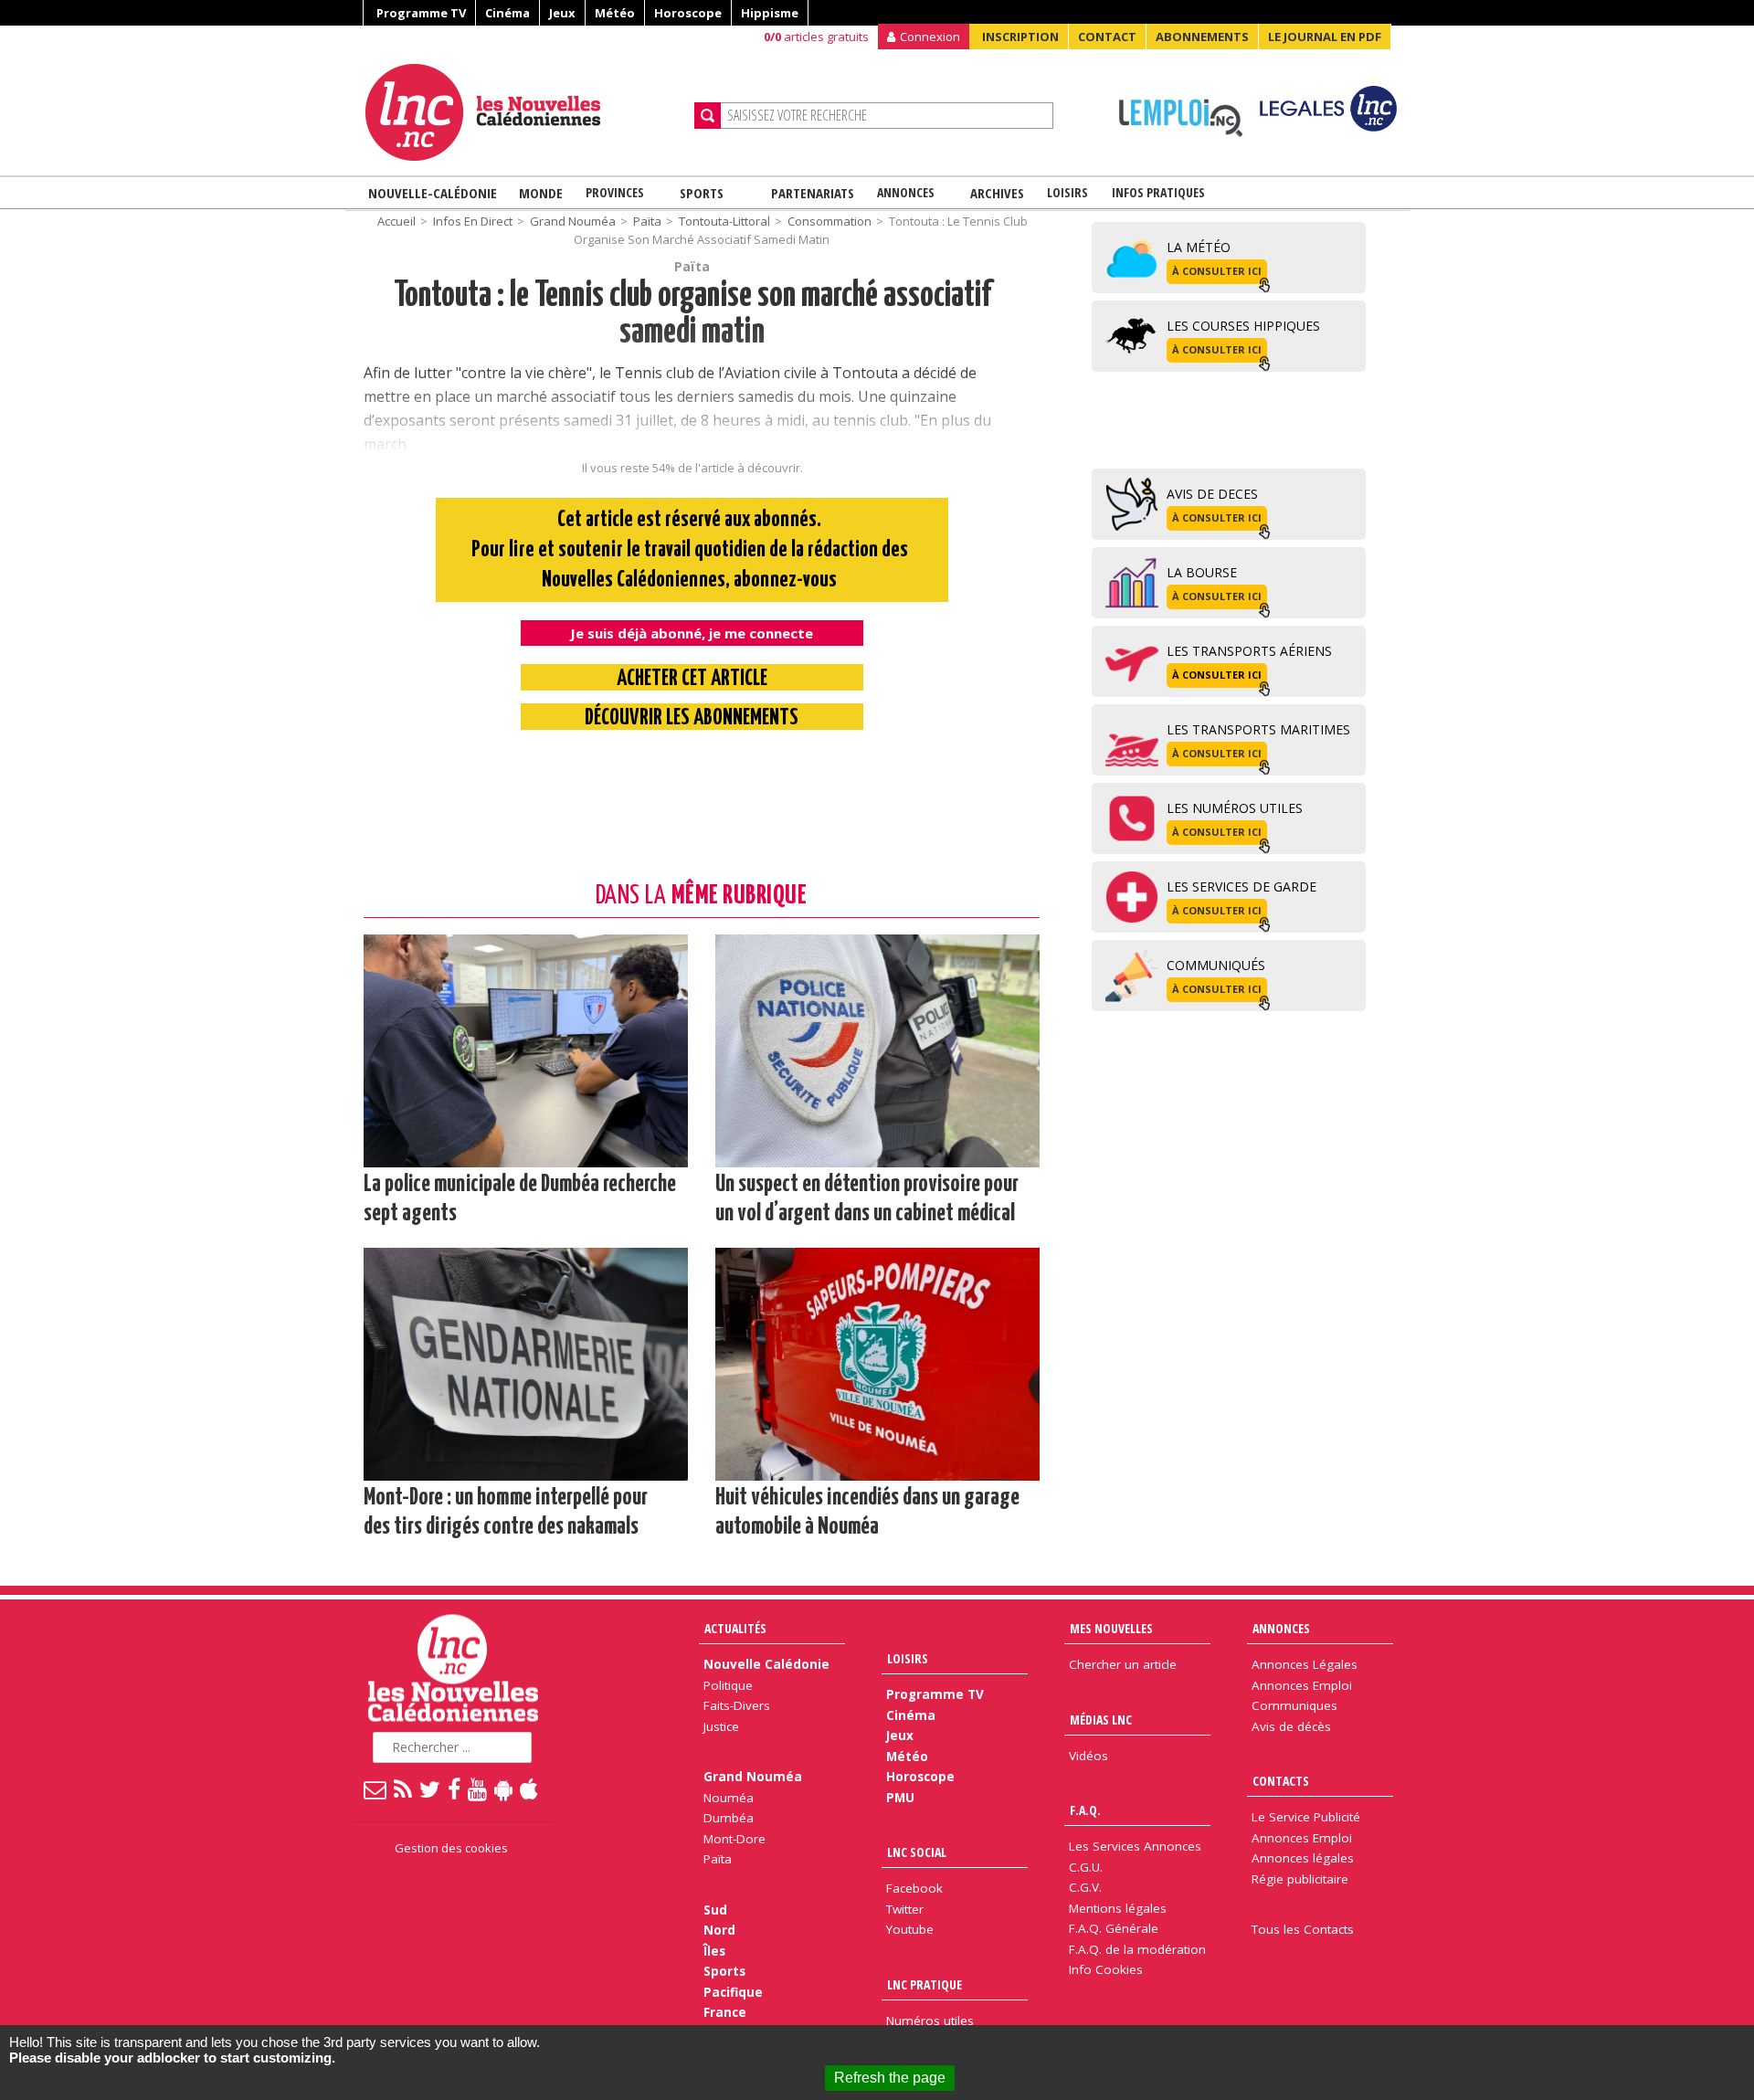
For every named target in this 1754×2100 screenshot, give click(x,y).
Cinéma (507, 13)
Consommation (829, 221)
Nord (719, 1930)
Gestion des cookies (451, 1848)
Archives (997, 193)
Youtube (910, 1929)
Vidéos (1088, 1756)
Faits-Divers (737, 1705)
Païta (647, 221)
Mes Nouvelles (1111, 1628)
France (725, 2012)
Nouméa (729, 1798)
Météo (615, 13)
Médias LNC (1101, 1720)
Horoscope (688, 13)
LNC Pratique (925, 1984)
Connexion (930, 37)
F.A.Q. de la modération (1137, 1949)
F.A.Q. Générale (1114, 1928)
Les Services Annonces (1135, 1846)
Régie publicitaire (1300, 1879)
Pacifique (733, 1992)
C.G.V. (1085, 1887)
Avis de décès (1291, 1726)
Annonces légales (1303, 1858)
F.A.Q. (1085, 1810)
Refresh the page (890, 2078)
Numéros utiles (930, 2021)
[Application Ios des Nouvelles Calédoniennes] (530, 1789)
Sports (702, 193)
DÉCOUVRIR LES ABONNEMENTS (692, 718)
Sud (715, 1910)
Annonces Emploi (1302, 1685)
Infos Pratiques (1158, 192)
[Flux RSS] (404, 1789)
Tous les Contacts (1303, 1929)
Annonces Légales (1305, 1664)
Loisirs (1067, 192)
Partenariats (813, 193)
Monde (541, 193)
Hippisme (770, 13)
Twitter (905, 1909)
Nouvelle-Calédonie (433, 193)
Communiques (1294, 1705)
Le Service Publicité (1306, 1817)
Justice (721, 1726)
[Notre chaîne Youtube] (478, 1789)
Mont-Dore (734, 1839)
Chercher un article (1123, 1664)
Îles (714, 1951)
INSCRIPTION (1020, 37)
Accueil (396, 221)
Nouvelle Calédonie (766, 1664)
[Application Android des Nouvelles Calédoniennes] (504, 1789)
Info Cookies (1106, 1969)
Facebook (914, 1888)
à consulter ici (1217, 271)
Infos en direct (473, 221)
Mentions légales (1118, 1908)
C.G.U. (1086, 1867)
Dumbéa (729, 1818)
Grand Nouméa (573, 221)
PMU (900, 1798)
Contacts (1281, 1781)
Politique (728, 1685)
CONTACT (1107, 37)
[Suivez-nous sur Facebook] (455, 1789)
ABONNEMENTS (1202, 37)
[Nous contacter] (376, 1789)
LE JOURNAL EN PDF (1325, 37)
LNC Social (917, 1852)
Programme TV (421, 13)
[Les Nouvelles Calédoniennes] (523, 112)
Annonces (906, 192)
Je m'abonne (1298, 50)
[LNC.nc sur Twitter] (431, 1789)
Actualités (735, 1628)
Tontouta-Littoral (724, 221)
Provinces (615, 192)
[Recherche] (708, 116)
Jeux (562, 13)
